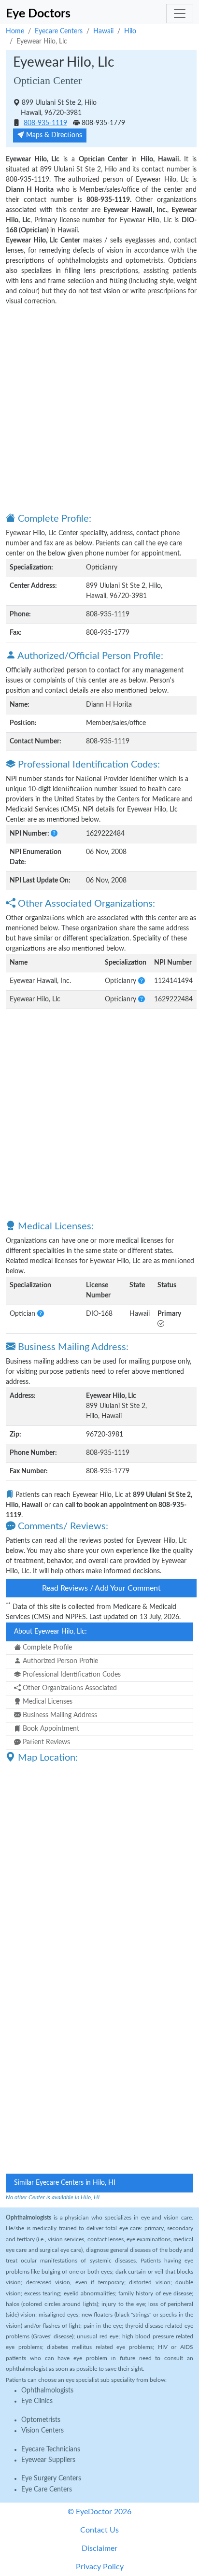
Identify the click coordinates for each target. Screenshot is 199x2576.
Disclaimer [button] (99, 2548)
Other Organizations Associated (69, 1688)
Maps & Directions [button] (53, 135)
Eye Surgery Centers (51, 2478)
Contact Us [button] (99, 2530)
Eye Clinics (37, 2401)
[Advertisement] (99, 409)
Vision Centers (43, 2431)
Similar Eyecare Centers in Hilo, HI (65, 2183)
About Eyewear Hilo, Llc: (50, 1632)
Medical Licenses (47, 1702)
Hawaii (103, 31)
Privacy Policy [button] (100, 2567)
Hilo (130, 31)
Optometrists (41, 2420)
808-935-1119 (45, 123)
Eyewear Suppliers (48, 2460)
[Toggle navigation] (180, 14)
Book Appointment (50, 1729)
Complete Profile (46, 1648)
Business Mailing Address (59, 1715)
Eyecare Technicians (51, 2449)
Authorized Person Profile (59, 1661)
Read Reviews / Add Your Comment (101, 1588)
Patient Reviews (45, 1742)
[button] (54, 834)
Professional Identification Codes (71, 1675)
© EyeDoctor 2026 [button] (99, 2512)
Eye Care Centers (47, 2490)
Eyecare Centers (59, 31)
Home (15, 31)
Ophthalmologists (47, 2391)
